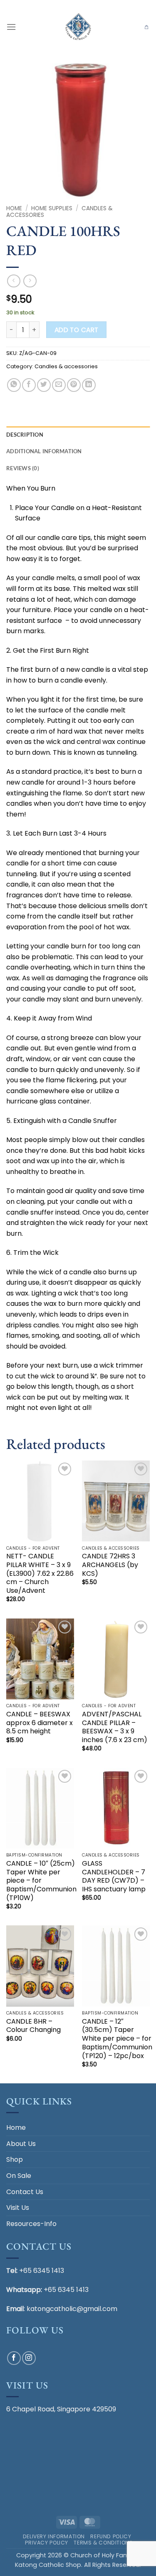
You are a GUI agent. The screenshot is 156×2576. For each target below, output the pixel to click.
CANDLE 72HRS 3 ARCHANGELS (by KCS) (110, 1565)
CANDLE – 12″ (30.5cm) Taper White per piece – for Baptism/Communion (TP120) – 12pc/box (117, 2039)
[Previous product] (30, 281)
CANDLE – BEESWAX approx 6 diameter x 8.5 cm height (40, 1723)
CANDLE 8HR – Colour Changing (33, 2026)
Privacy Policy (47, 2543)
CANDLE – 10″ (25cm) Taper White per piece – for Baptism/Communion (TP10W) (41, 1881)
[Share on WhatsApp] (14, 385)
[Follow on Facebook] (14, 2358)
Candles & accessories (66, 366)
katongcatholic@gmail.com (72, 2309)
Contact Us (25, 2192)
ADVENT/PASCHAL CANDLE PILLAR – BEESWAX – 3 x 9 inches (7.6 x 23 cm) (115, 1727)
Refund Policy (111, 2536)
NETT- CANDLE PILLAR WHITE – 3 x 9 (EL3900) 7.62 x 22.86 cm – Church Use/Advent (40, 1574)
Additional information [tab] (44, 451)
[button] (11, 27)
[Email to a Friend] (59, 385)
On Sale (19, 2176)
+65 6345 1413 (42, 2271)
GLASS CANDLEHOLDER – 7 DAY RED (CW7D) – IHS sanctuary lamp (114, 1877)
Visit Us (18, 2208)
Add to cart (77, 330)
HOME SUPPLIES (52, 208)
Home (14, 208)
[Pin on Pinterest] (74, 385)
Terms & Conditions (103, 2543)
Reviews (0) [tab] (23, 468)
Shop (15, 2159)
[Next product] (14, 281)
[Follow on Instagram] (29, 2358)
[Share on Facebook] (29, 385)
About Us (21, 2144)
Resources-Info (31, 2224)
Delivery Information (54, 2536)
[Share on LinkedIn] (89, 385)
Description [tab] (25, 435)
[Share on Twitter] (44, 385)
